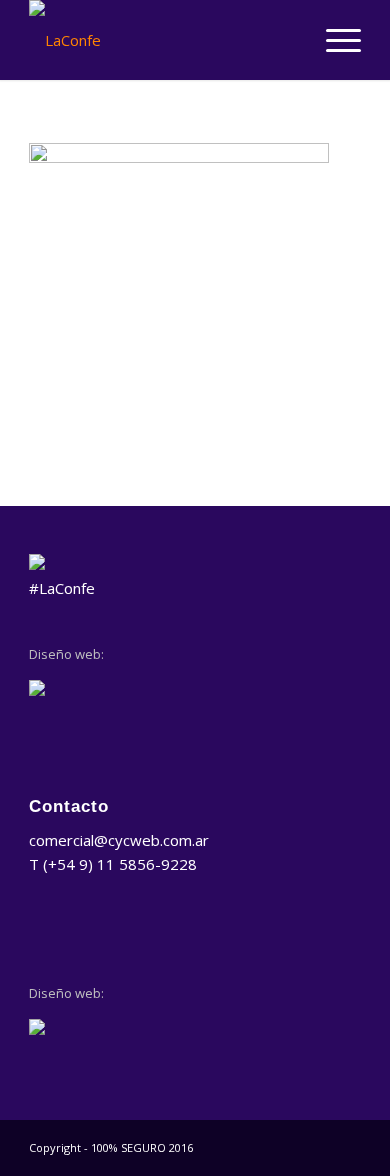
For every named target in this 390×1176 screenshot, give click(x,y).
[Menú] (333, 40)
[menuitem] (333, 40)
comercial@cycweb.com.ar (119, 840)
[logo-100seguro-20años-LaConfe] (161, 40)
